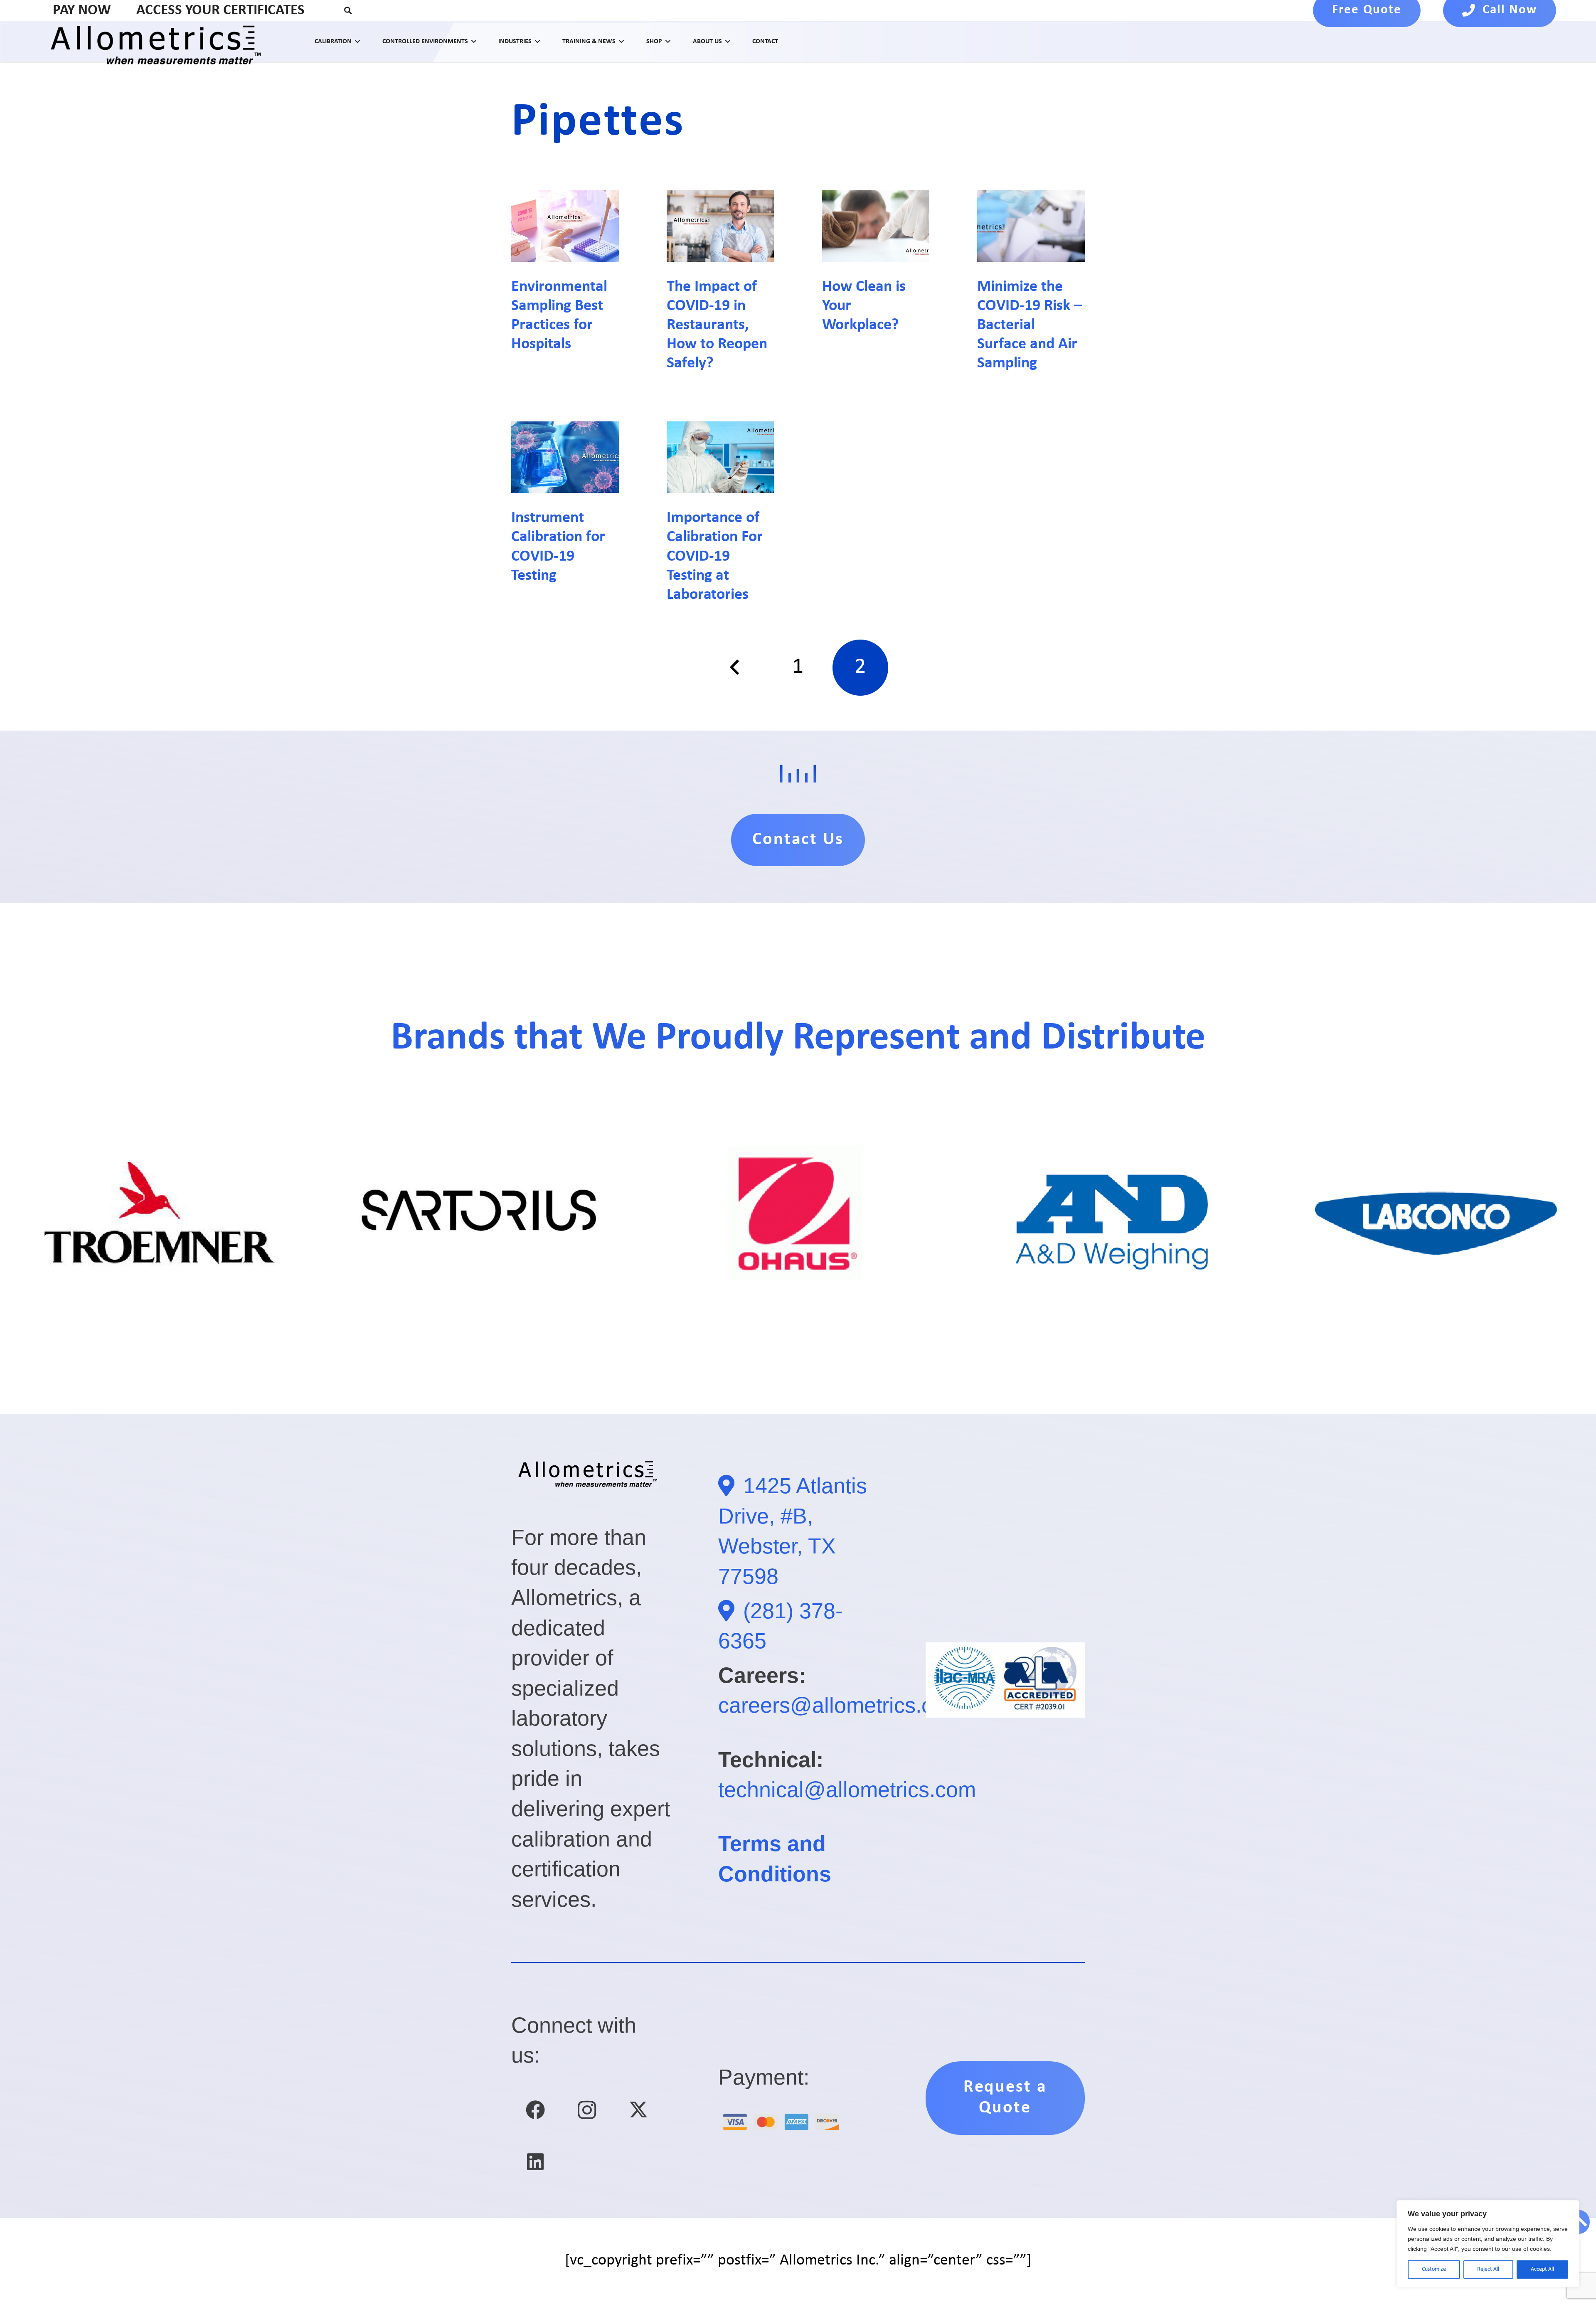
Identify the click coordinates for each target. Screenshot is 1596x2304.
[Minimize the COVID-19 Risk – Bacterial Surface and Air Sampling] (1031, 226)
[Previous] (736, 667)
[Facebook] (535, 2110)
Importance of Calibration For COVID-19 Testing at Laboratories (715, 556)
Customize (1434, 2269)
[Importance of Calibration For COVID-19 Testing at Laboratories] (720, 457)
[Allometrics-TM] (160, 42)
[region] (1488, 2244)
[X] (639, 2110)
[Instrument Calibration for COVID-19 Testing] (565, 457)
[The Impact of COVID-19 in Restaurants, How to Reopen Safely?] (720, 226)
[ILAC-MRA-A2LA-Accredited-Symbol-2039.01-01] (1005, 1680)
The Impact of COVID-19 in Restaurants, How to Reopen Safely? (717, 325)
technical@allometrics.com (847, 1790)
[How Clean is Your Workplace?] (876, 226)
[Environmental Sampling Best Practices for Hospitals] (565, 226)
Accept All (1542, 2269)
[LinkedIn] (535, 2162)
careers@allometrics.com (840, 1705)
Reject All (1488, 2269)
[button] (348, 10)
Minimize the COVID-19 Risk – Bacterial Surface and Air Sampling (1030, 325)
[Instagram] (587, 2110)
